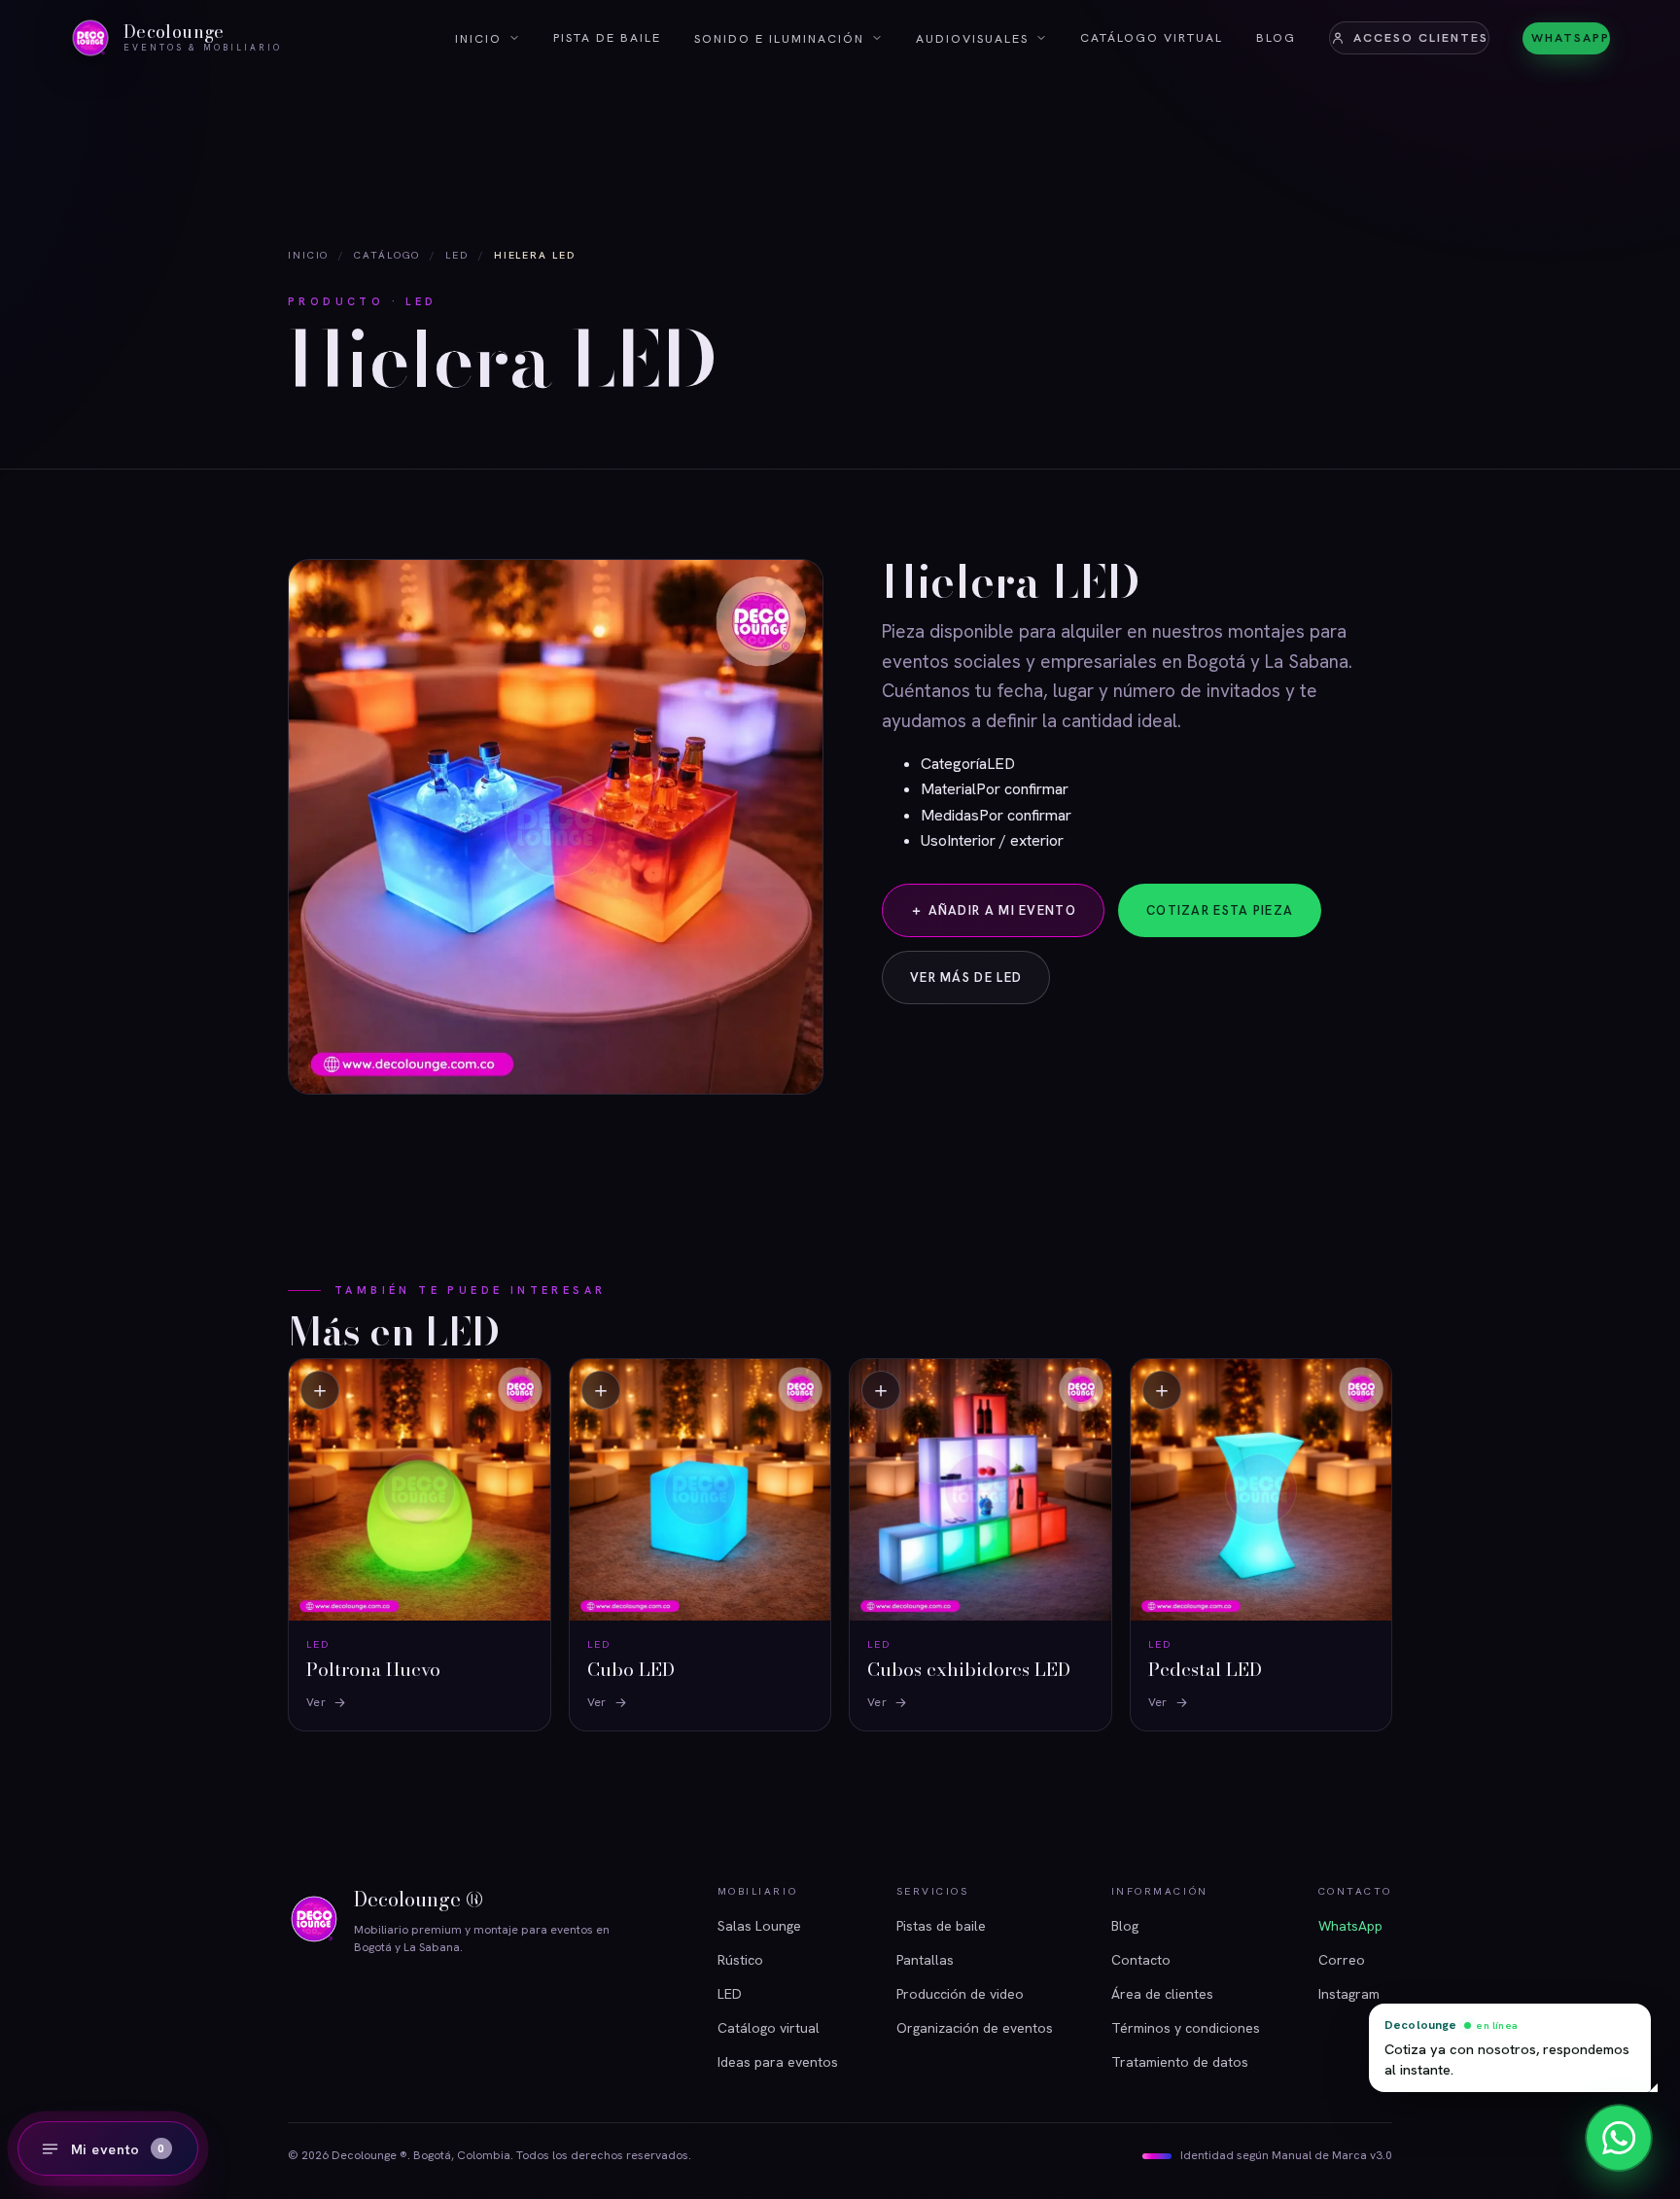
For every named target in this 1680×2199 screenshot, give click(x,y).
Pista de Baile (607, 37)
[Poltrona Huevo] (420, 1544)
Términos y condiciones (1186, 2028)
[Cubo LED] (700, 1544)
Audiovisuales (972, 38)
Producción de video (960, 1994)
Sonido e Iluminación (779, 38)
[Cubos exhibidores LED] (980, 1544)
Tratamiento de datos (1180, 2062)
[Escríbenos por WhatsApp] (1619, 2138)
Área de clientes (1162, 1994)
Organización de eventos (975, 2028)
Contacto (1141, 1960)
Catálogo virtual (1152, 37)
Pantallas (925, 1960)
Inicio (478, 38)
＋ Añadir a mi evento (993, 909)
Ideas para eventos (778, 2062)
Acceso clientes (1421, 37)
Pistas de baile (941, 1926)
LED (457, 255)
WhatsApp (1571, 37)
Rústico (740, 1960)
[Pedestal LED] (1261, 1544)
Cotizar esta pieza (1220, 910)
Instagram (1349, 1994)
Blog (1276, 37)
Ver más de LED (966, 977)
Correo (1342, 1960)
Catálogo (387, 255)
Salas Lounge (759, 1926)
